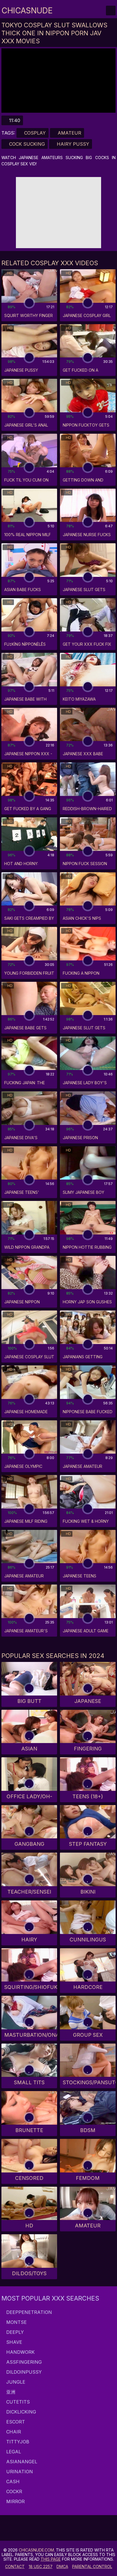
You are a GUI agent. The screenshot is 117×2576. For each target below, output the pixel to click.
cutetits (17, 2402)
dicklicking (20, 2412)
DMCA (62, 2566)
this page (51, 2559)
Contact (15, 2566)
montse (16, 2322)
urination (19, 2472)
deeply (14, 2332)
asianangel (21, 2462)
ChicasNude (27, 11)
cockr (13, 2491)
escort (15, 2422)
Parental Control (92, 2566)
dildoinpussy (23, 2372)
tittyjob (17, 2442)
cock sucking (26, 144)
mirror (15, 2501)
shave (13, 2342)
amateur (69, 133)
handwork (20, 2352)
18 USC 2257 (41, 2566)
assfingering (23, 2362)
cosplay (34, 133)
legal (13, 2452)
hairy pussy (72, 144)
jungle (15, 2382)
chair (13, 2432)
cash (12, 2482)
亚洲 (10, 2392)
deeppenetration (28, 2312)
